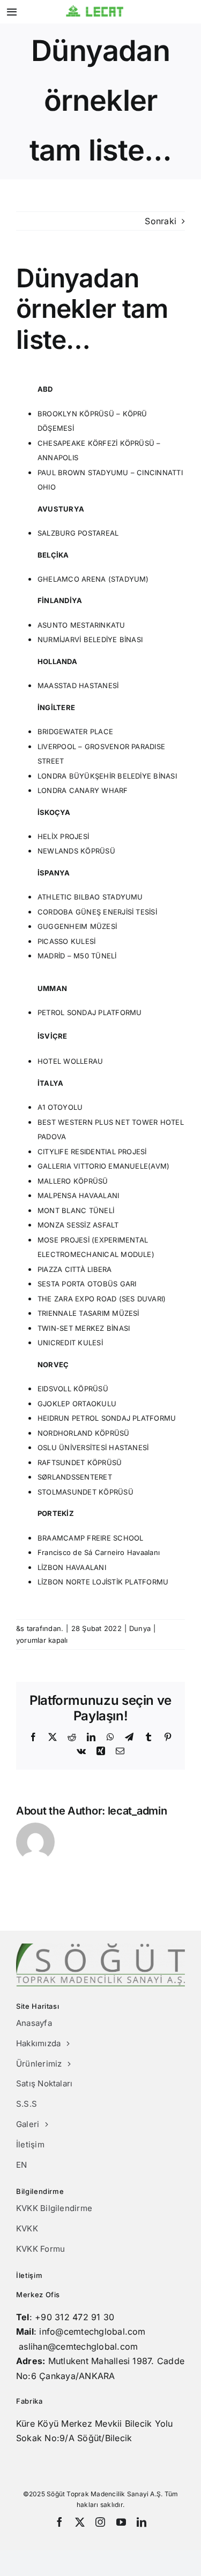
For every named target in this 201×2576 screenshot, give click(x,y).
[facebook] (59, 2522)
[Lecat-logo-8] (95, 9)
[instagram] (100, 2522)
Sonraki (161, 221)
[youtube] (121, 2522)
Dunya (140, 1628)
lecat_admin (137, 1811)
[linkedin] (142, 2522)
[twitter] (80, 2522)
